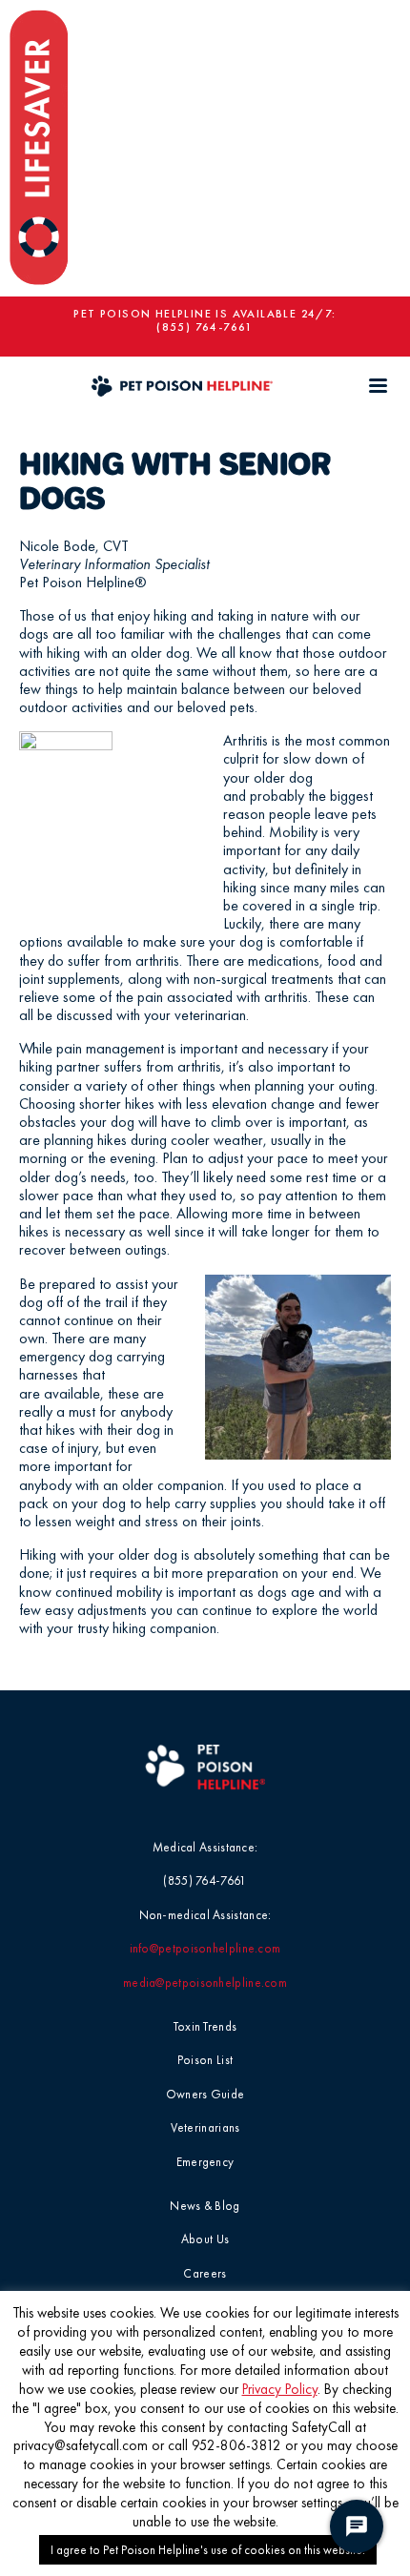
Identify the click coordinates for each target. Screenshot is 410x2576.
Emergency (205, 2162)
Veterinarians (205, 2127)
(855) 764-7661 (205, 327)
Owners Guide (205, 2094)
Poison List (205, 2060)
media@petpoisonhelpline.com (205, 1983)
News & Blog (205, 2206)
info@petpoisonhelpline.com (205, 1948)
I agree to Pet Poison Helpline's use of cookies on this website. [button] (208, 2550)
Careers (205, 2273)
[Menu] (378, 386)
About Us (205, 2239)
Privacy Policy (280, 2389)
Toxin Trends (205, 2026)
